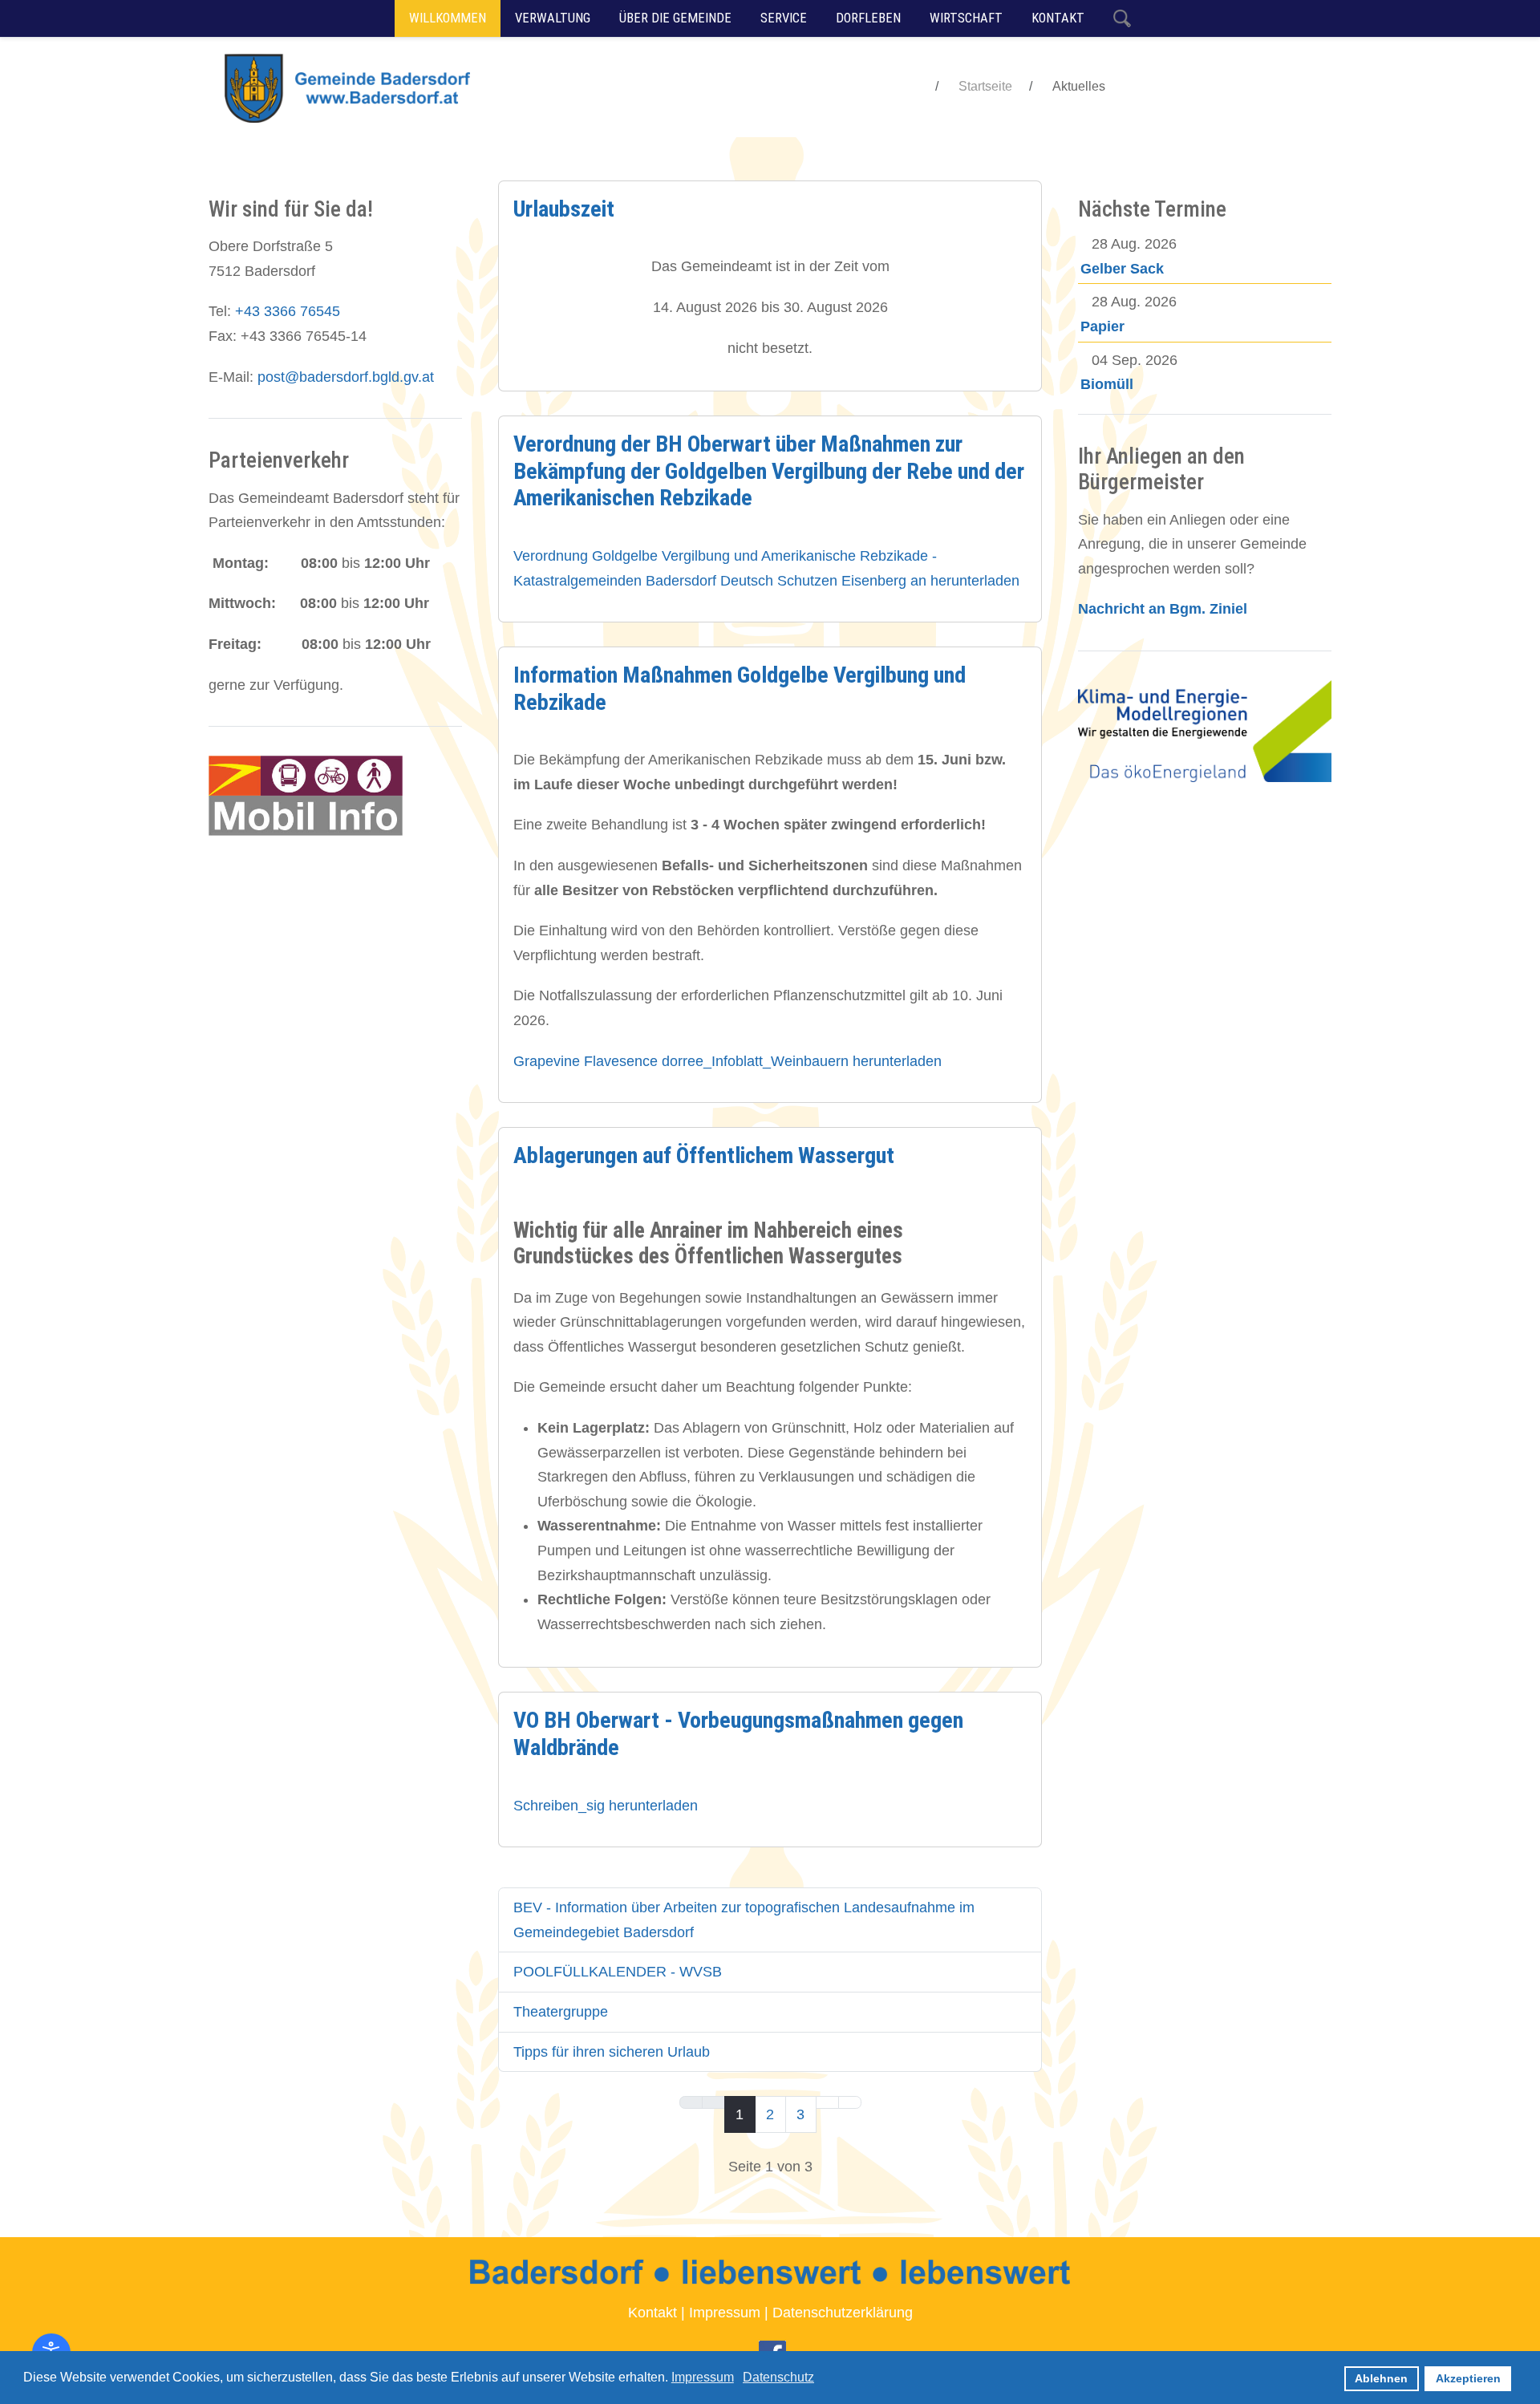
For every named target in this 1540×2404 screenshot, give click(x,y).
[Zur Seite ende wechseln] (850, 2102)
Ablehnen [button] (1381, 2378)
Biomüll (1107, 384)
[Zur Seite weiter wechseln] (827, 2102)
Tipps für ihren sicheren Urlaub (612, 2052)
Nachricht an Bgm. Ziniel (1163, 609)
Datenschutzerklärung (843, 2313)
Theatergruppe (561, 2012)
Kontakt (652, 2313)
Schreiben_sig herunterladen (606, 1806)
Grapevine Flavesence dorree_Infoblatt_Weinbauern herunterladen (727, 1061)
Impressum (725, 2313)
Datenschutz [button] (778, 2377)
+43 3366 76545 (288, 311)
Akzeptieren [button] (1468, 2378)
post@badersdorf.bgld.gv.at (346, 377)
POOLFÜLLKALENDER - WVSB (618, 1972)
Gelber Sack (1122, 269)
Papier (1102, 326)
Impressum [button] (703, 2377)
